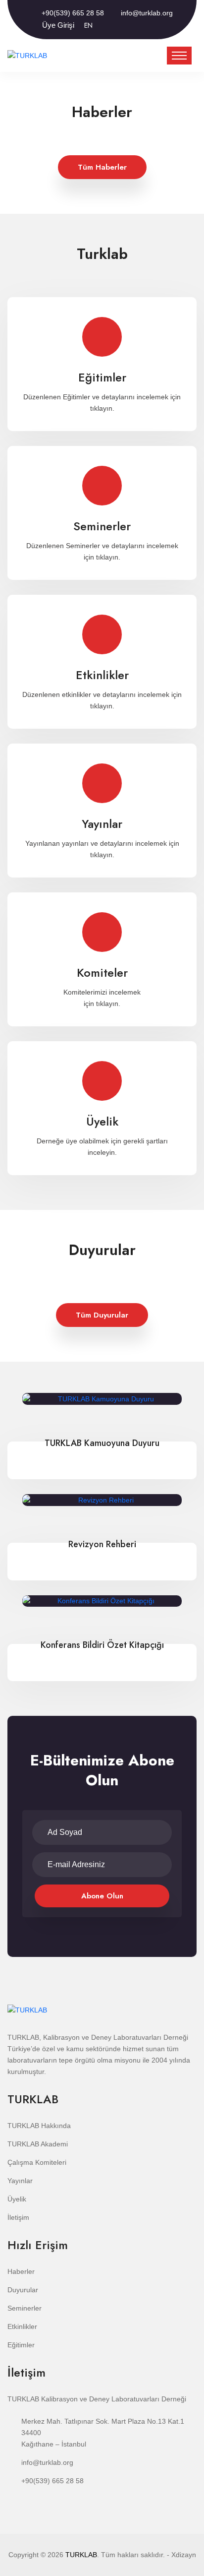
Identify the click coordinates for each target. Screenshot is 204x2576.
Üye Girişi (58, 25)
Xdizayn (184, 2555)
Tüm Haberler (102, 167)
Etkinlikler (102, 627)
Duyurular (23, 2290)
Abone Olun (102, 1896)
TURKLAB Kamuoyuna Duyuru (102, 1443)
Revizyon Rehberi (102, 1544)
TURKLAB (81, 2555)
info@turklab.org (147, 13)
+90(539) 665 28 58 (73, 13)
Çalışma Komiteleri (37, 2162)
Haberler (21, 2271)
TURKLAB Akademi (38, 2144)
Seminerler (102, 478)
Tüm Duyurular (102, 1315)
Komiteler (102, 925)
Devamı (102, 390)
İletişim (18, 2217)
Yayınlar (102, 776)
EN (88, 25)
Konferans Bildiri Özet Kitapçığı (102, 1645)
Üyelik (102, 1074)
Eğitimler (102, 330)
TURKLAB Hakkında (39, 2126)
